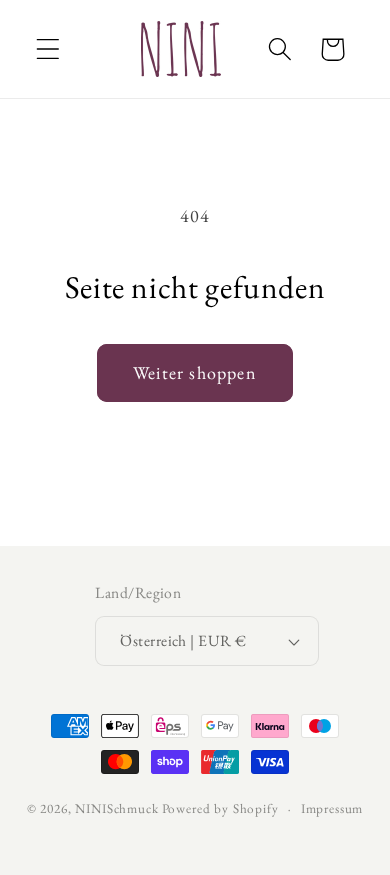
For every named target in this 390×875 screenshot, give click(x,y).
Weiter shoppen (195, 372)
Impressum (332, 808)
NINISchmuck (116, 808)
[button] (48, 49)
